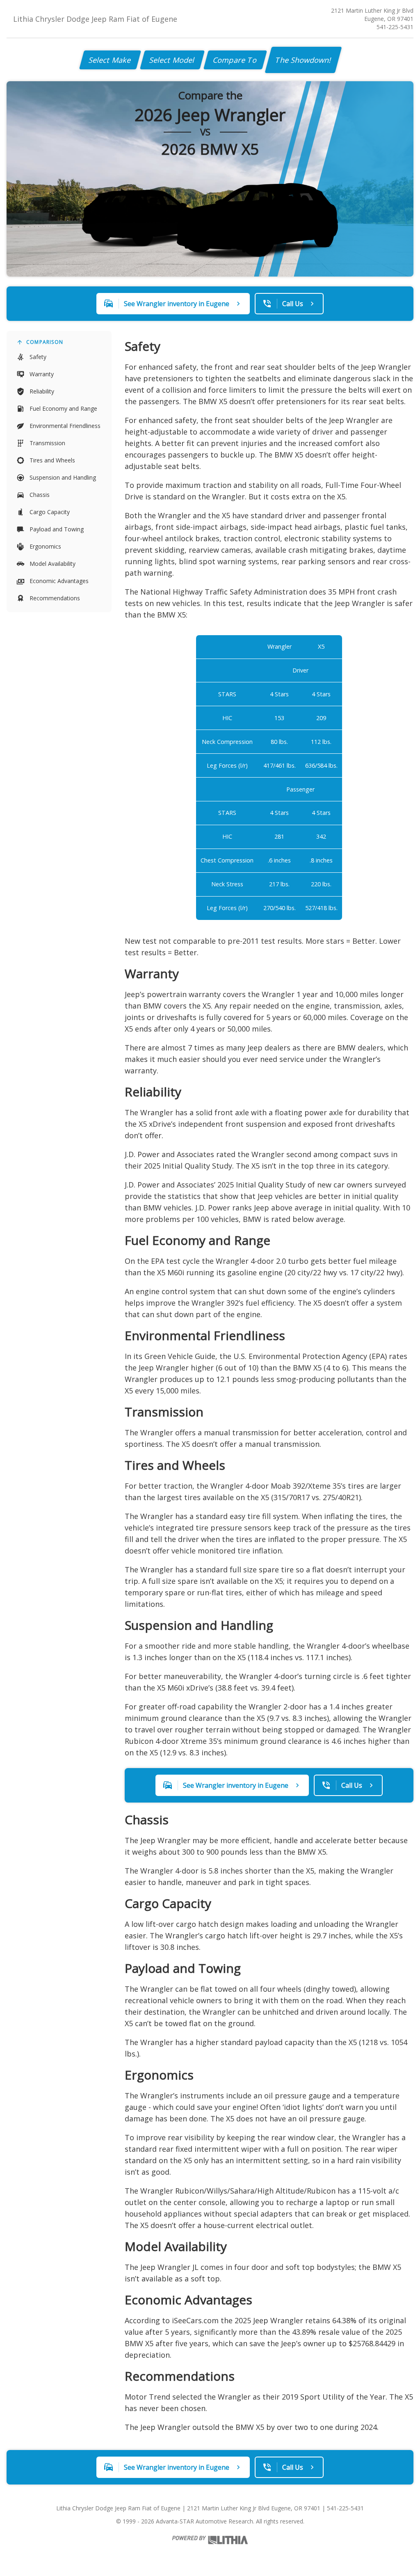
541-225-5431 (395, 27)
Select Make (110, 60)
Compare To (235, 60)
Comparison (45, 342)
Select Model (172, 60)
